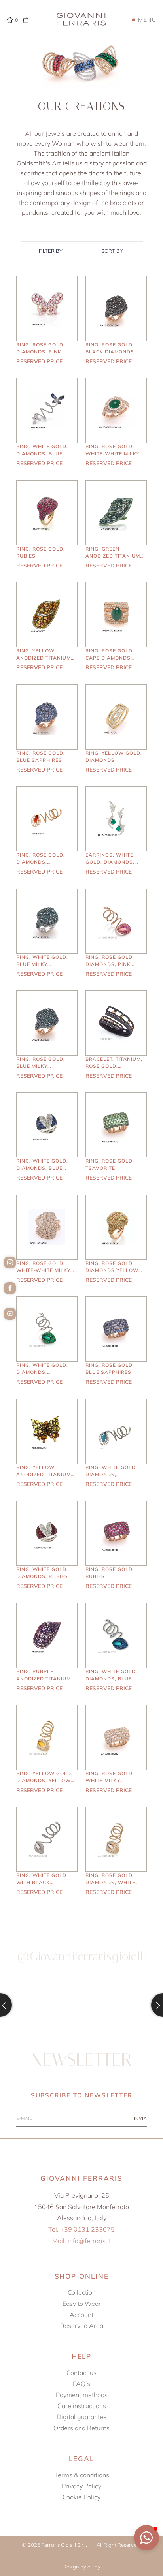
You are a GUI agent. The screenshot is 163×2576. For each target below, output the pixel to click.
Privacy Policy (81, 2486)
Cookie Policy (81, 2497)
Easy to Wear (82, 2304)
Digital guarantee (82, 2417)
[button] (146, 2538)
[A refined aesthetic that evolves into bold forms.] (40, 2005)
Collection (82, 2292)
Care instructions (82, 2406)
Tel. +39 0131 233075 (81, 2229)
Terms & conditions (82, 2475)
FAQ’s (81, 2384)
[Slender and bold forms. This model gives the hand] (123, 2005)
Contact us (81, 2373)
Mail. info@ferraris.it (81, 2241)
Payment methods (82, 2395)
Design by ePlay (81, 2567)
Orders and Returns (81, 2428)
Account (81, 2315)
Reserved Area (82, 2326)
